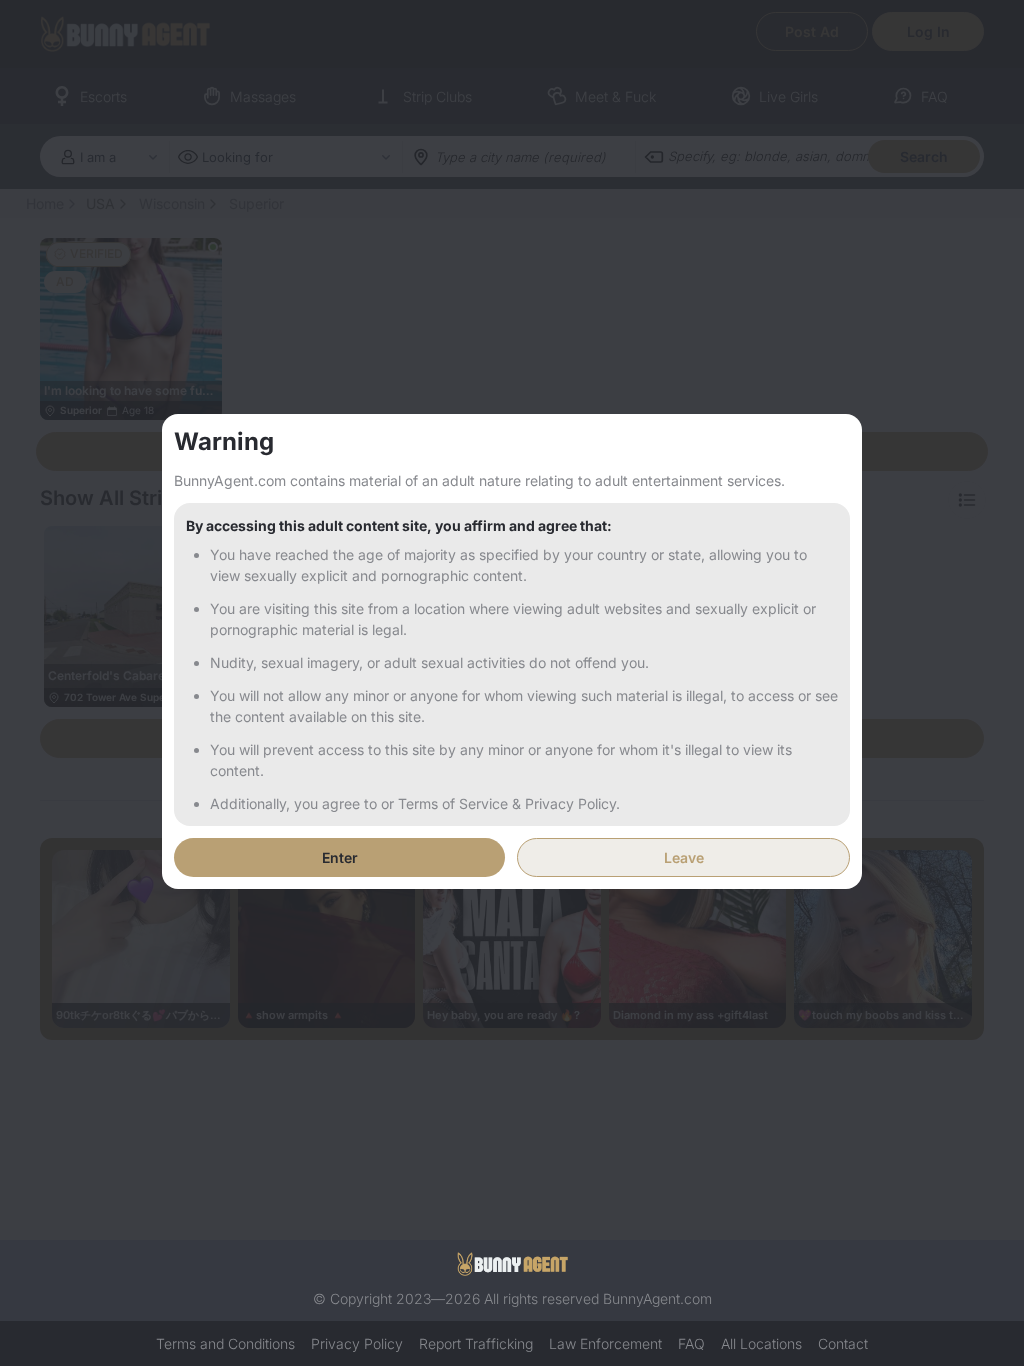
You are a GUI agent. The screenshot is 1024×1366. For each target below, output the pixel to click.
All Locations (761, 1343)
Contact (843, 1343)
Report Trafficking (476, 1343)
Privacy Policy (357, 1343)
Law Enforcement (605, 1343)
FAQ (691, 1343)
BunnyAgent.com (657, 1298)
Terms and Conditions (225, 1343)
